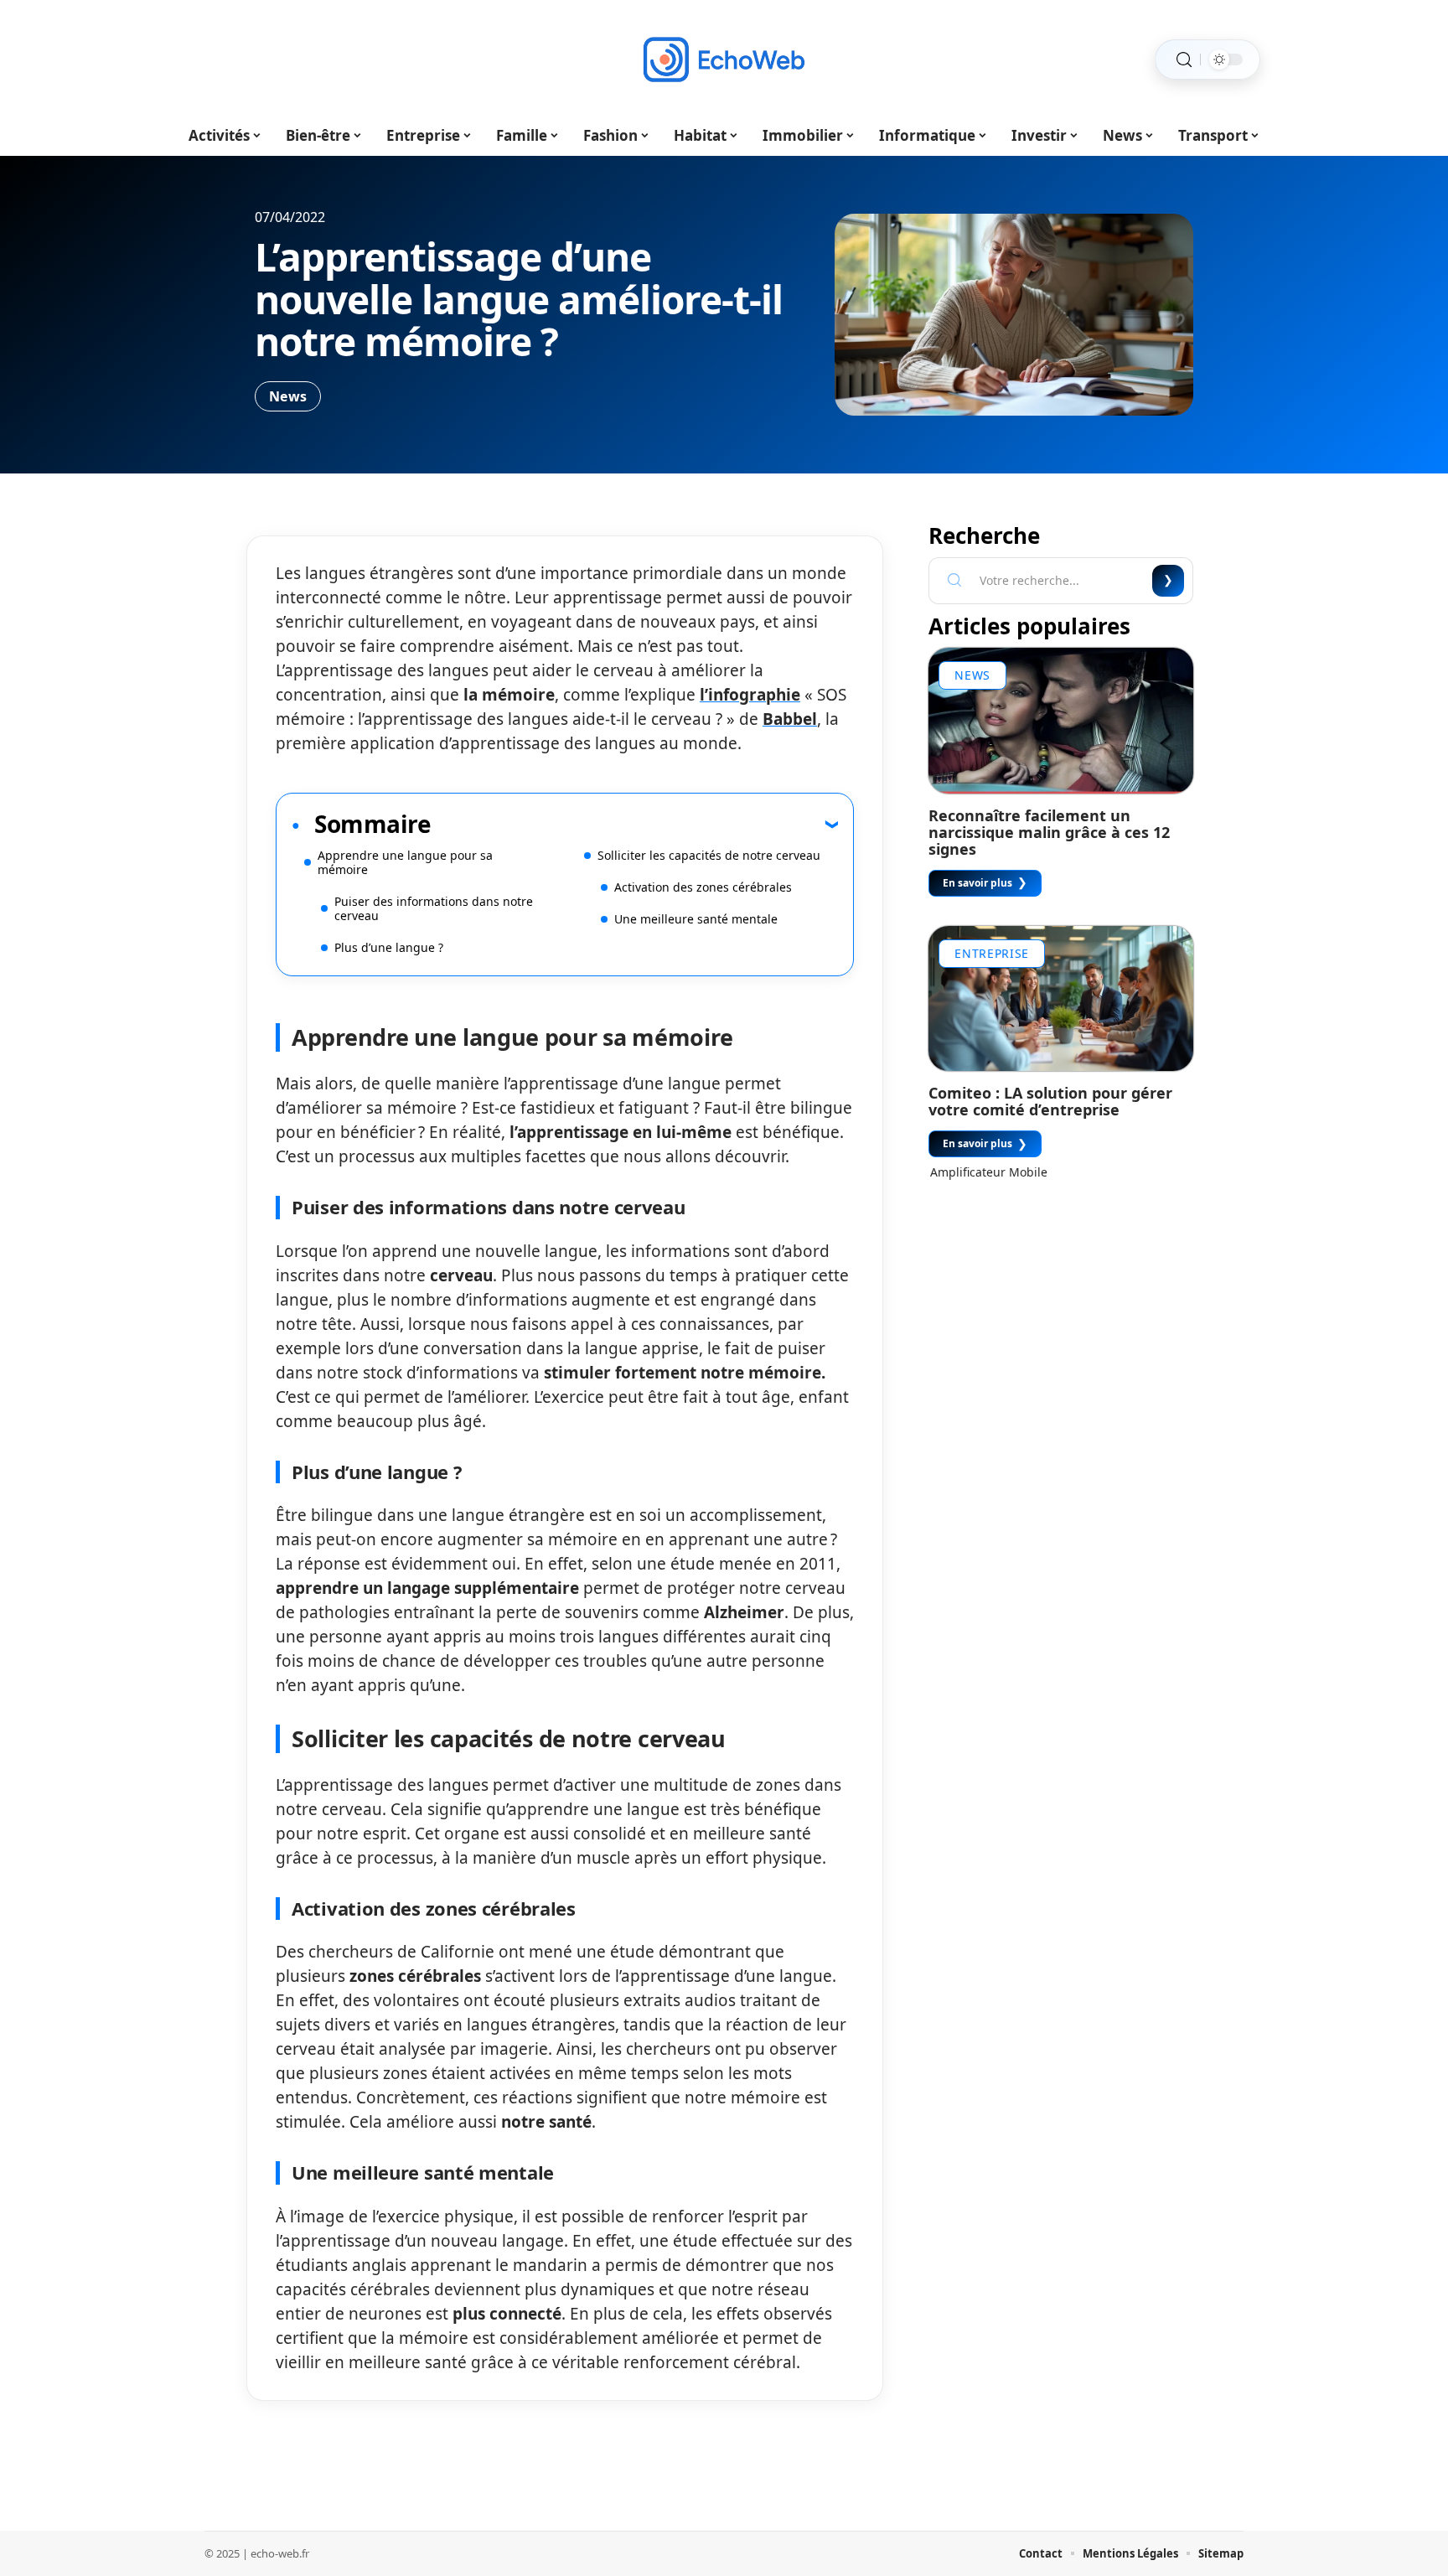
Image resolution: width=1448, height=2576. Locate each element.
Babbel (790, 719)
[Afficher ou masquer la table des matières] (634, 824)
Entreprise (992, 953)
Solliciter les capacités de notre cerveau (709, 855)
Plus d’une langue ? (389, 947)
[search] (1184, 60)
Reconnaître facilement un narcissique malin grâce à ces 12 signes (1049, 832)
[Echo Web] (724, 59)
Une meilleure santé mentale (696, 919)
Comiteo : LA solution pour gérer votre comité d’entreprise (1050, 1101)
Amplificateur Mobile (989, 1172)
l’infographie (750, 695)
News (288, 396)
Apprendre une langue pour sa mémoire (405, 862)
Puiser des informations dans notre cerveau (434, 908)
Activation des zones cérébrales (703, 887)
